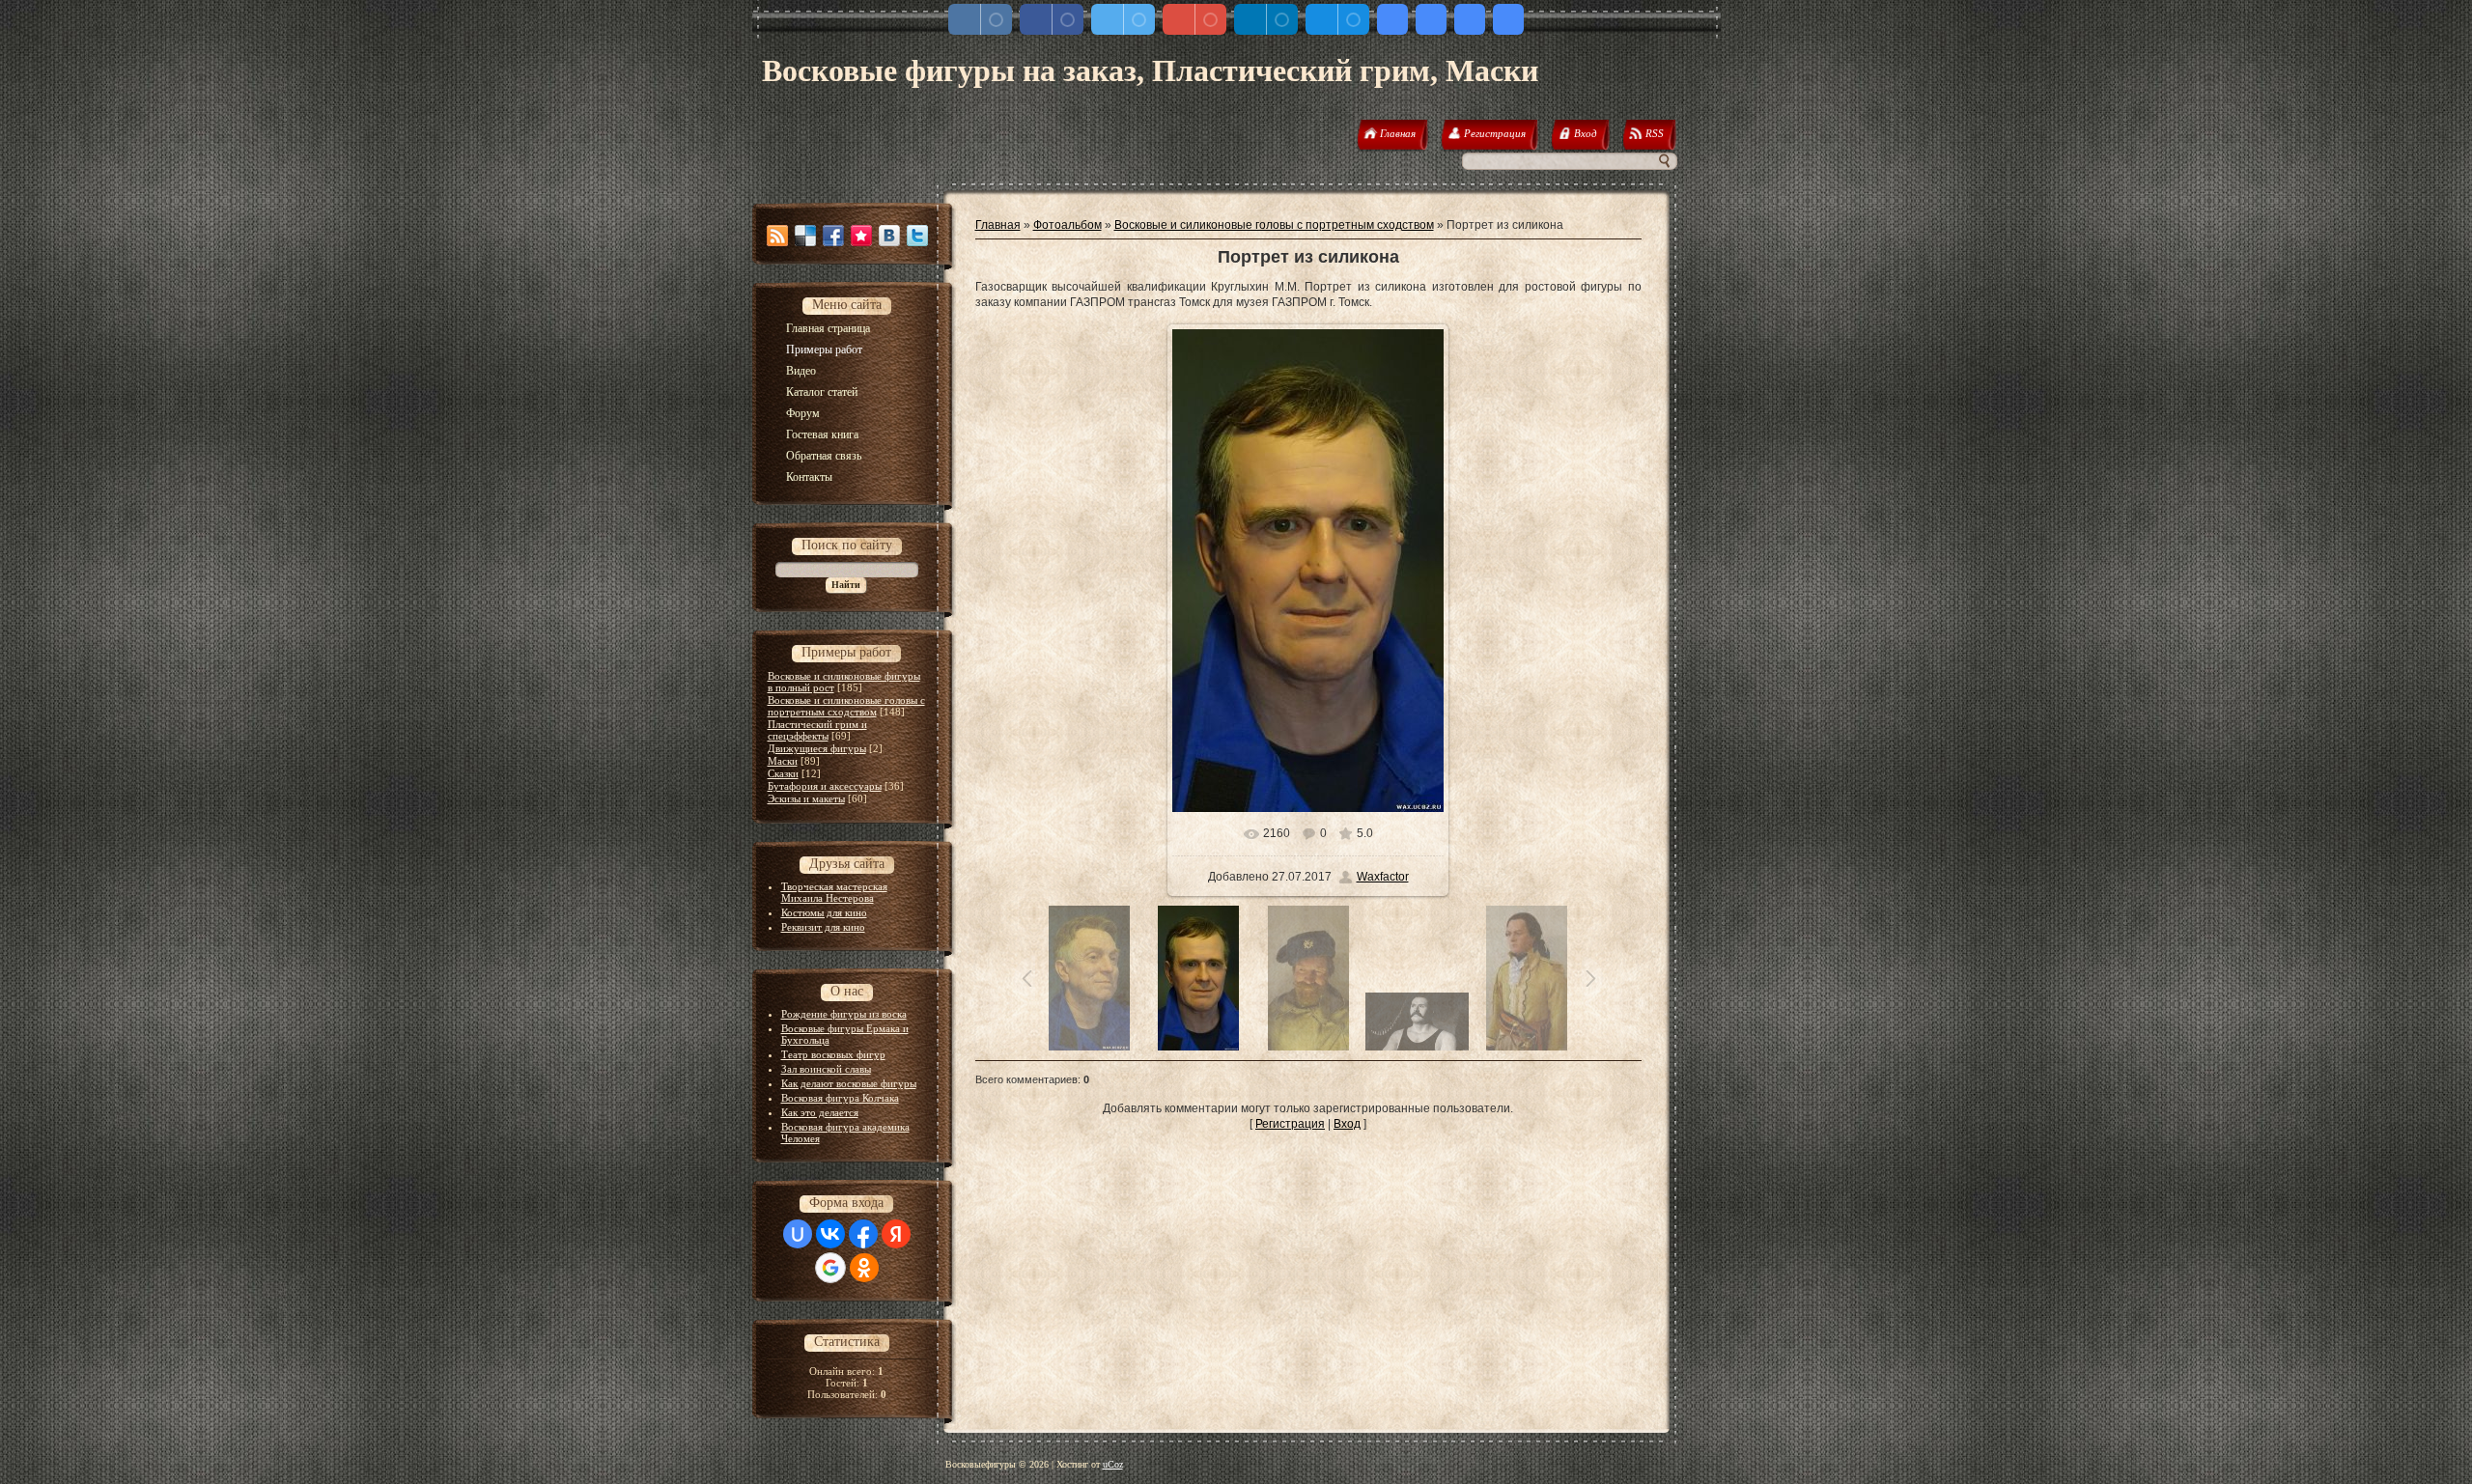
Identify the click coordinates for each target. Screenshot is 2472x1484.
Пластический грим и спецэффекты (817, 730)
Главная (998, 225)
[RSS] (777, 236)
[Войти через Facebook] (863, 1234)
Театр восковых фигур (833, 1054)
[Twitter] (917, 236)
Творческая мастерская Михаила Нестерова (834, 892)
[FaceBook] (833, 236)
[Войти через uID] (798, 1234)
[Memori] (861, 236)
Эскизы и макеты (806, 798)
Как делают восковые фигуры (849, 1083)
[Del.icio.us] (805, 236)
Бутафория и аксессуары (825, 786)
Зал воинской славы (826, 1069)
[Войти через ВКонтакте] (830, 1234)
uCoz (1113, 1464)
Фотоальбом (1067, 225)
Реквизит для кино (823, 927)
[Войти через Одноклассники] (864, 1268)
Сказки (783, 773)
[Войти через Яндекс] (896, 1234)
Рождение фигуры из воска (844, 1014)
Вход (1347, 1124)
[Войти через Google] (830, 1268)
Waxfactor (1383, 877)
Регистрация (1290, 1124)
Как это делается (820, 1112)
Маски (783, 761)
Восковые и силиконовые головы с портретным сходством (846, 706)
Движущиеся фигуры (817, 748)
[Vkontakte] (889, 236)
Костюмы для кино (824, 912)
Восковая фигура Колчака (840, 1098)
